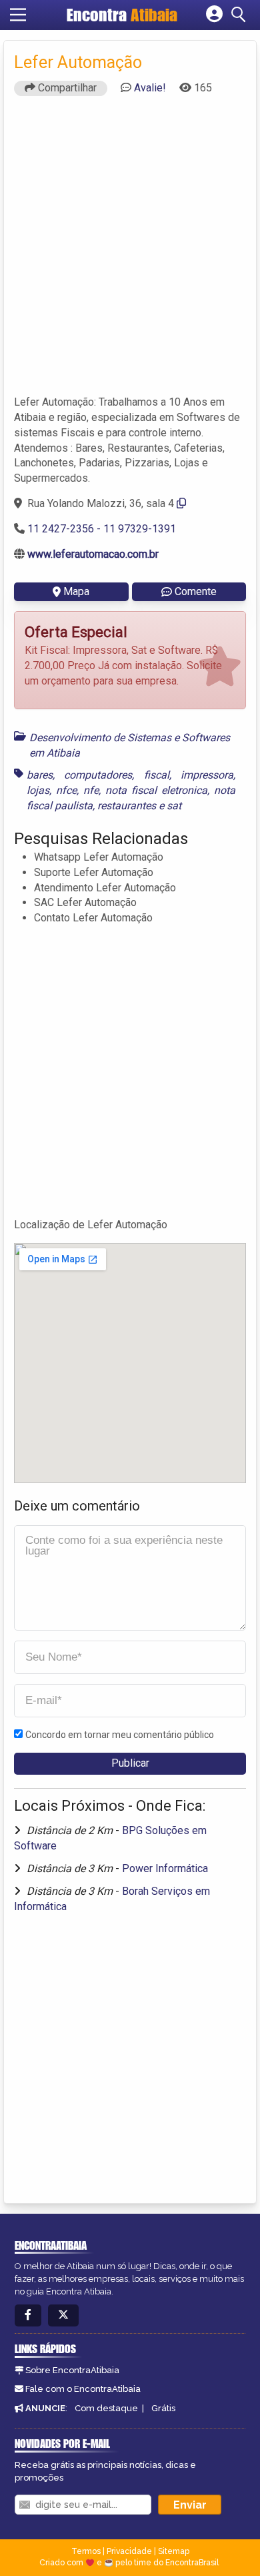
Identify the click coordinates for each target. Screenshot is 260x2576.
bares (40, 775)
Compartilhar (66, 88)
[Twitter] (63, 2315)
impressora (207, 775)
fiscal (157, 775)
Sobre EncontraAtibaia (72, 2370)
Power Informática (165, 1868)
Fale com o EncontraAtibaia (83, 2389)
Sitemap (174, 2551)
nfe (91, 790)
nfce (66, 790)
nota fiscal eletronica (156, 790)
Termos (86, 2551)
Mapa (76, 591)
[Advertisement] (130, 252)
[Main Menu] (18, 15)
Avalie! (150, 88)
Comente (196, 591)
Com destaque (106, 2408)
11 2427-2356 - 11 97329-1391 (102, 529)
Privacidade (129, 2551)
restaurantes (127, 806)
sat (174, 806)
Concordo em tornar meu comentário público (120, 1735)
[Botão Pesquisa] (241, 15)
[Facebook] (28, 2315)
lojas (38, 790)
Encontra (122, 15)
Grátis (163, 2408)
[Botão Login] (214, 15)
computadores (98, 775)
